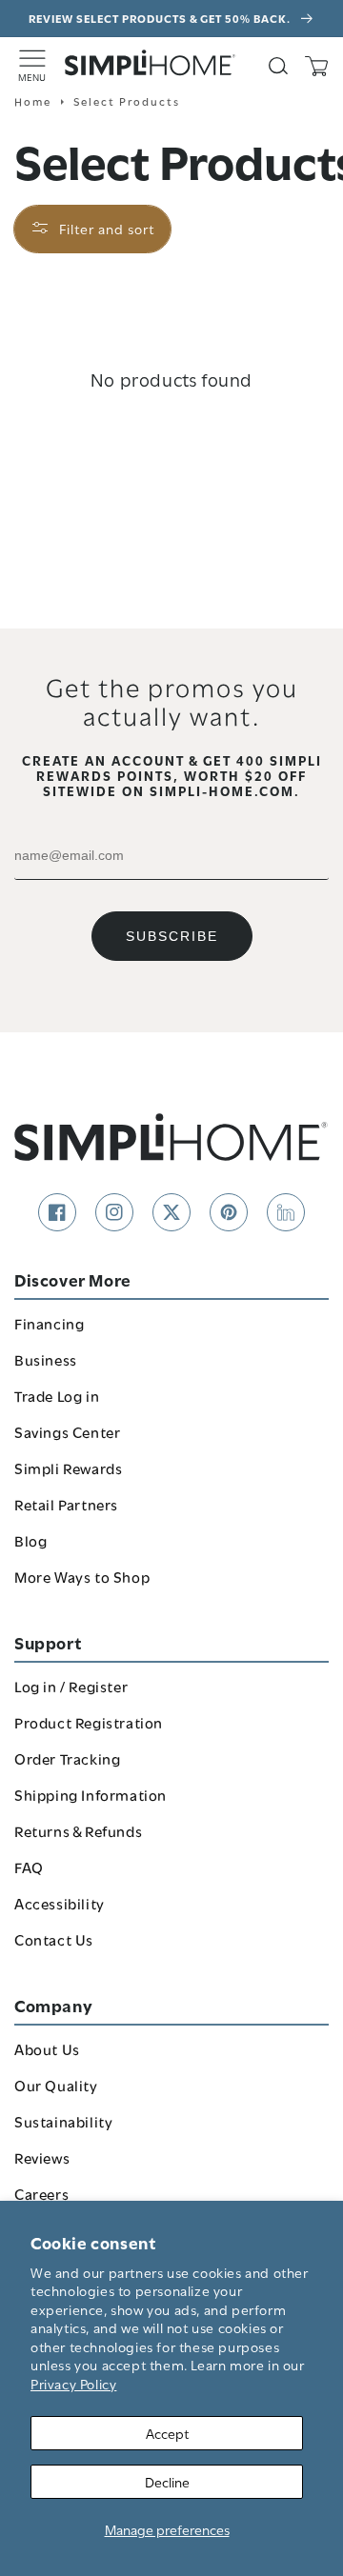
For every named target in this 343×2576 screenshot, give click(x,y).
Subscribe (172, 936)
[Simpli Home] (151, 63)
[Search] (278, 66)
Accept (167, 2433)
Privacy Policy (73, 2383)
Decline (167, 2481)
